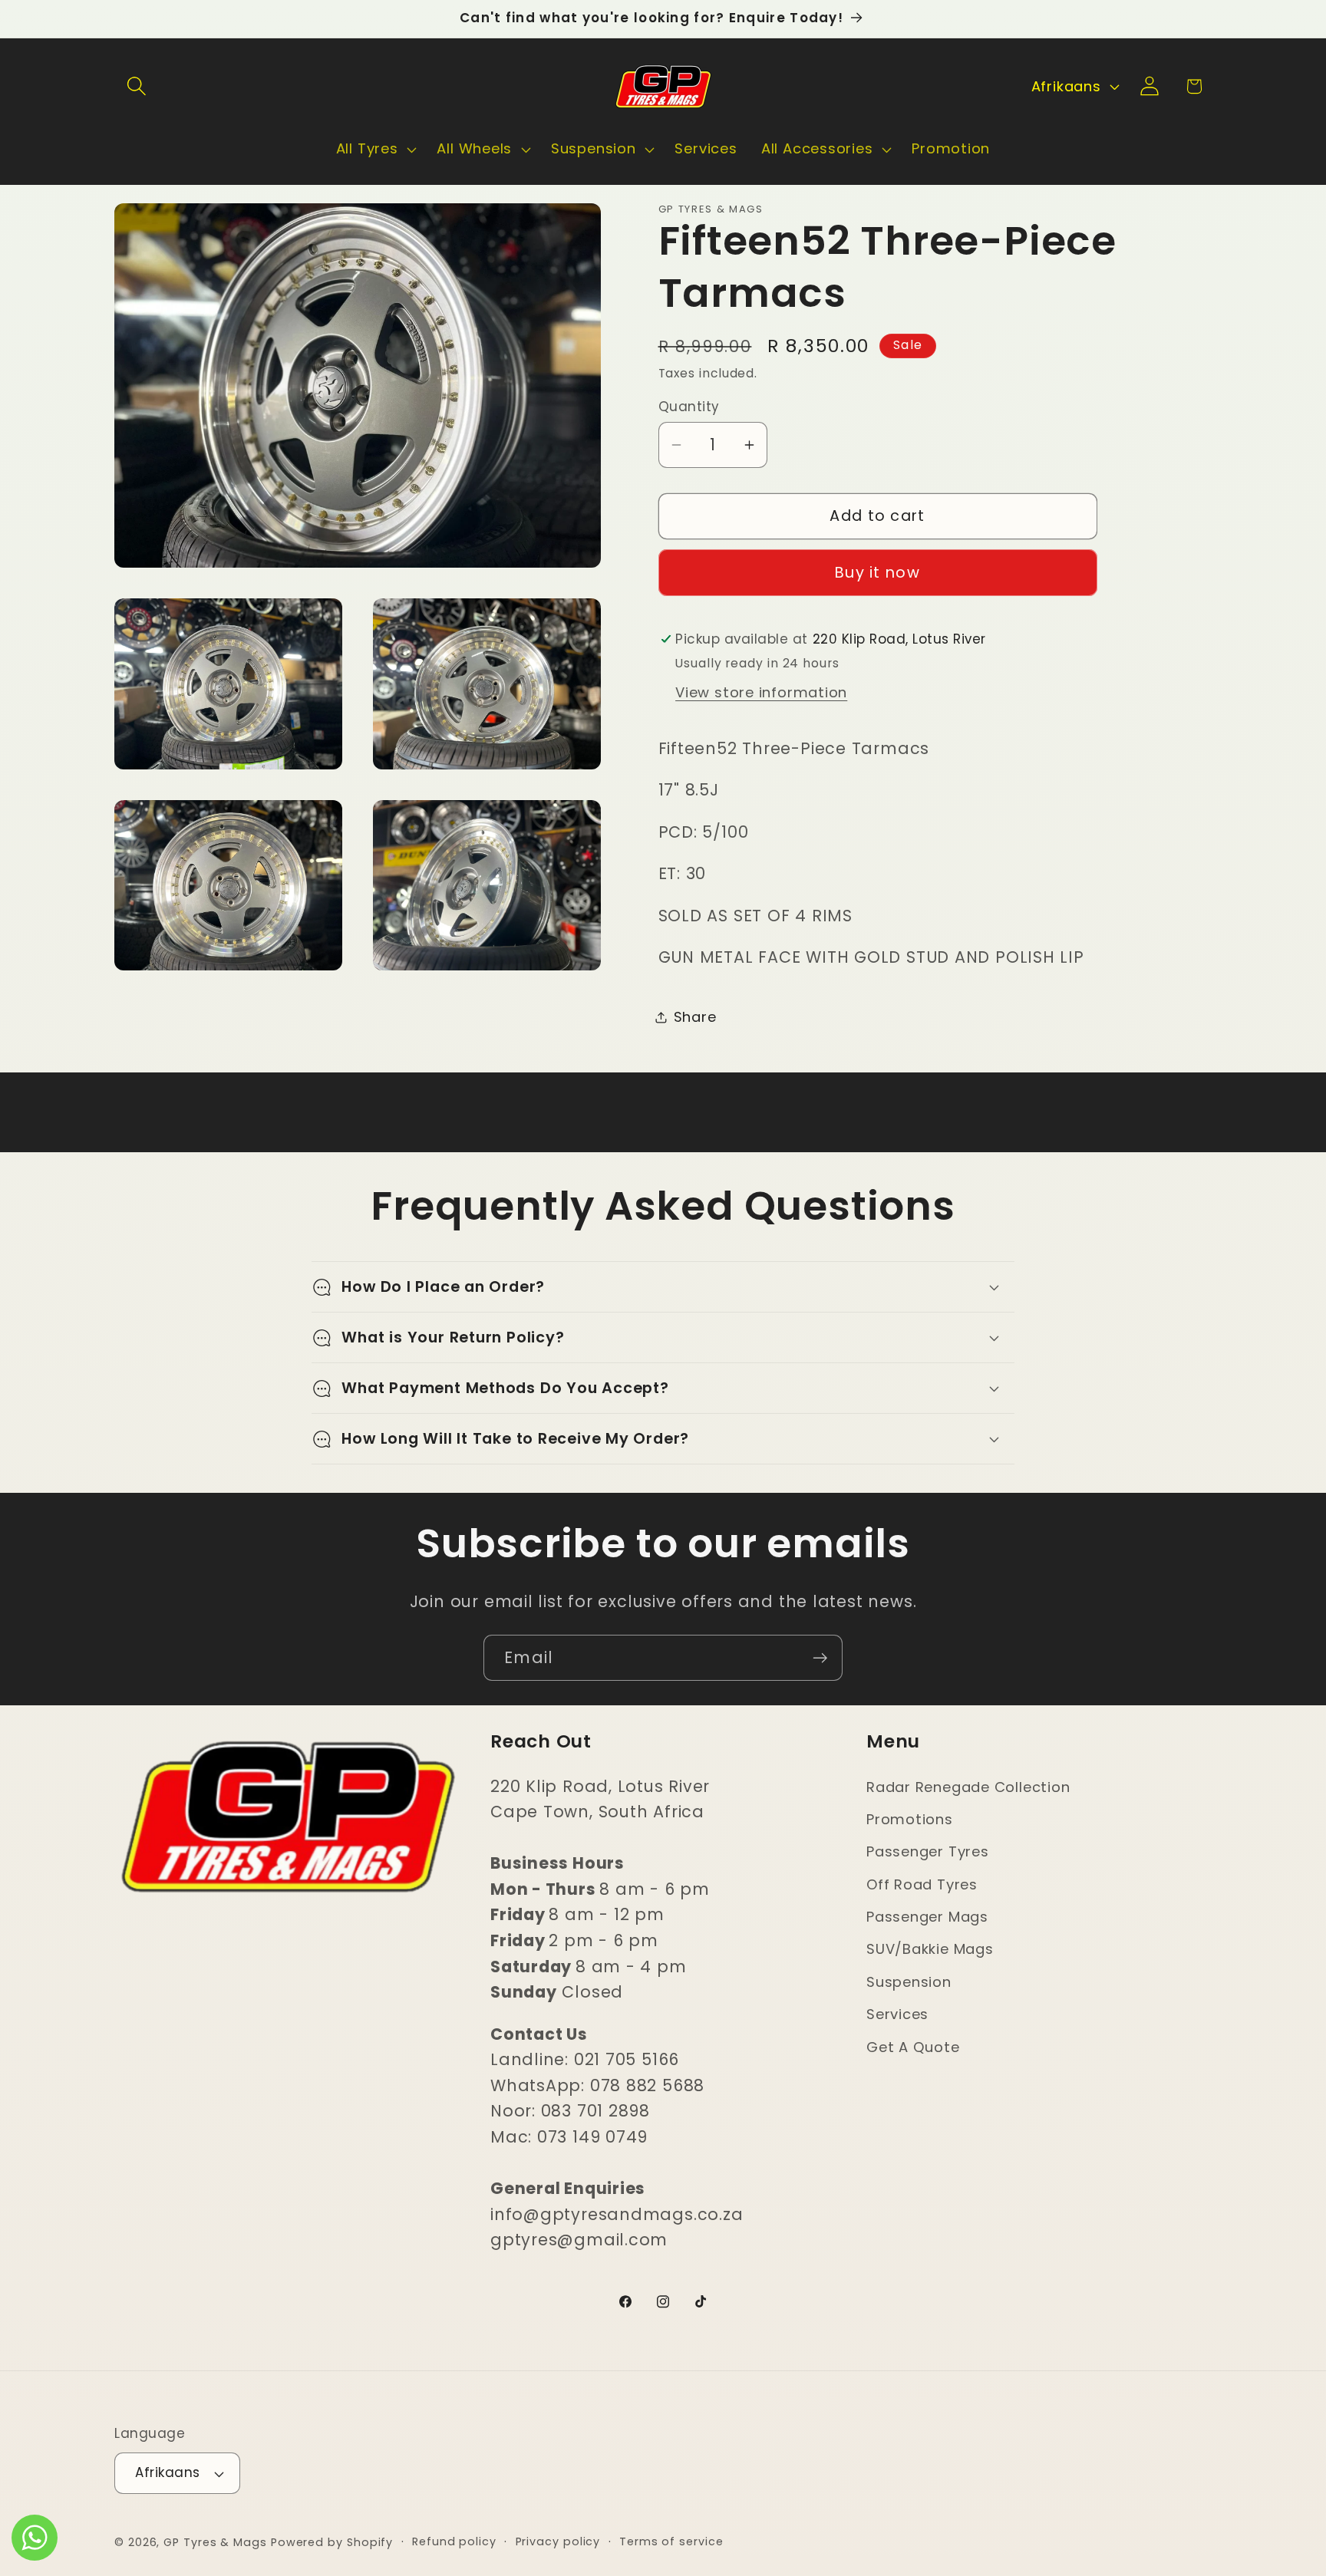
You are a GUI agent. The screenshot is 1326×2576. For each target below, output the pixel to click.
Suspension (909, 1982)
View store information (761, 692)
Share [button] (695, 1017)
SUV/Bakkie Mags (930, 1950)
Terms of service (671, 2541)
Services (897, 2014)
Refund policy (454, 2541)
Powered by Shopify (332, 2542)
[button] (136, 86)
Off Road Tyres (922, 1884)
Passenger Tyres (928, 1851)
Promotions (910, 1819)
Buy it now (877, 573)
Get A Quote (913, 2047)
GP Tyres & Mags (215, 2542)
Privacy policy (558, 2541)
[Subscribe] (820, 1658)
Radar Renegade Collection (968, 1787)
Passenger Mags (927, 1917)
